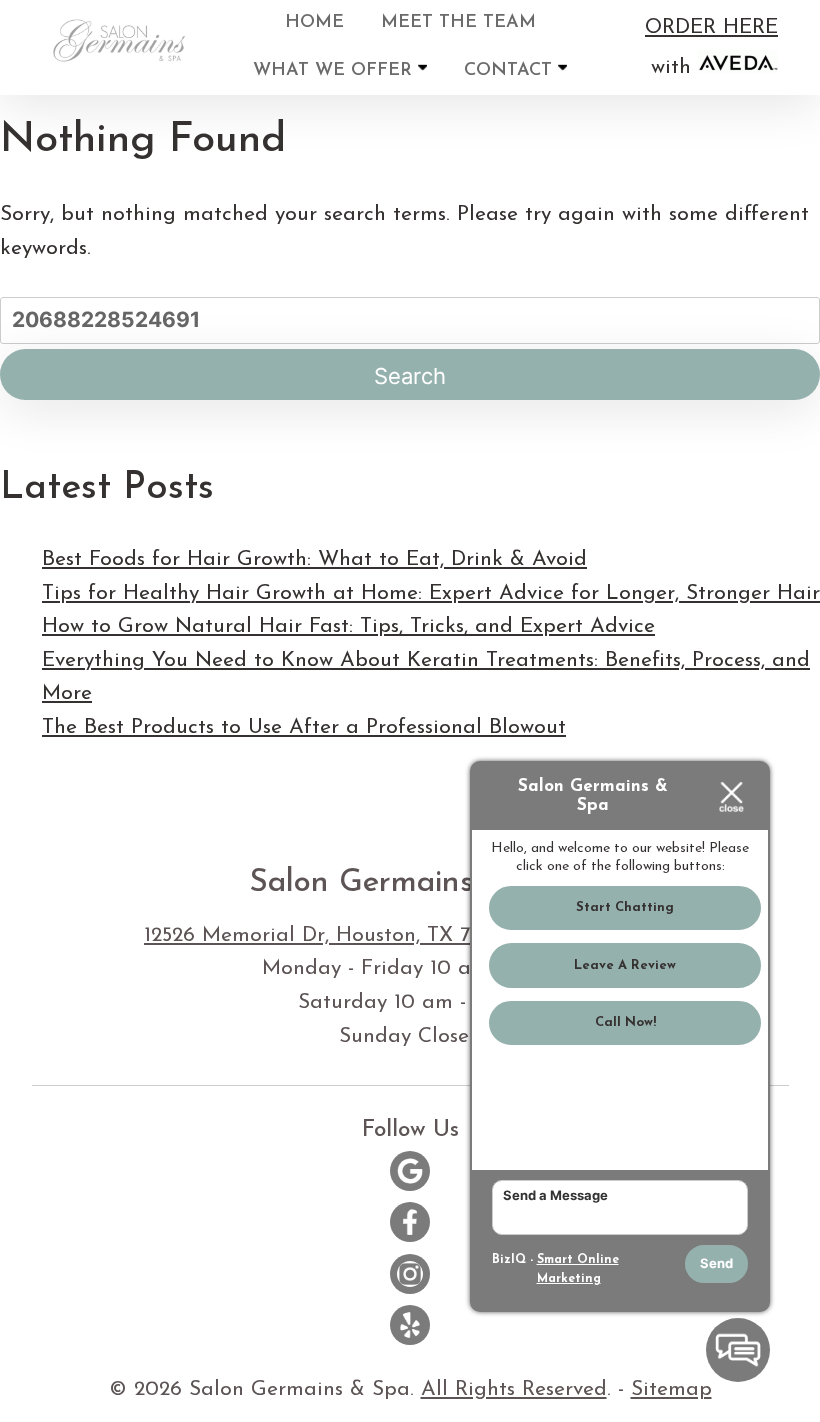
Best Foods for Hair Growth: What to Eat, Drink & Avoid (314, 559)
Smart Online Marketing (578, 1270)
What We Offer (335, 71)
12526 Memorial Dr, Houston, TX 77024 (334, 935)
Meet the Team (458, 23)
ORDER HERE (711, 27)
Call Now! (625, 1022)
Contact (511, 71)
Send (716, 1263)
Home (314, 23)
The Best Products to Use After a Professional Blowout (304, 727)
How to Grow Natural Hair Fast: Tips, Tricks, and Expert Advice (348, 626)
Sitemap (671, 1389)
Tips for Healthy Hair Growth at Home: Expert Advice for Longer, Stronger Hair (431, 593)
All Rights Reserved (514, 1389)
